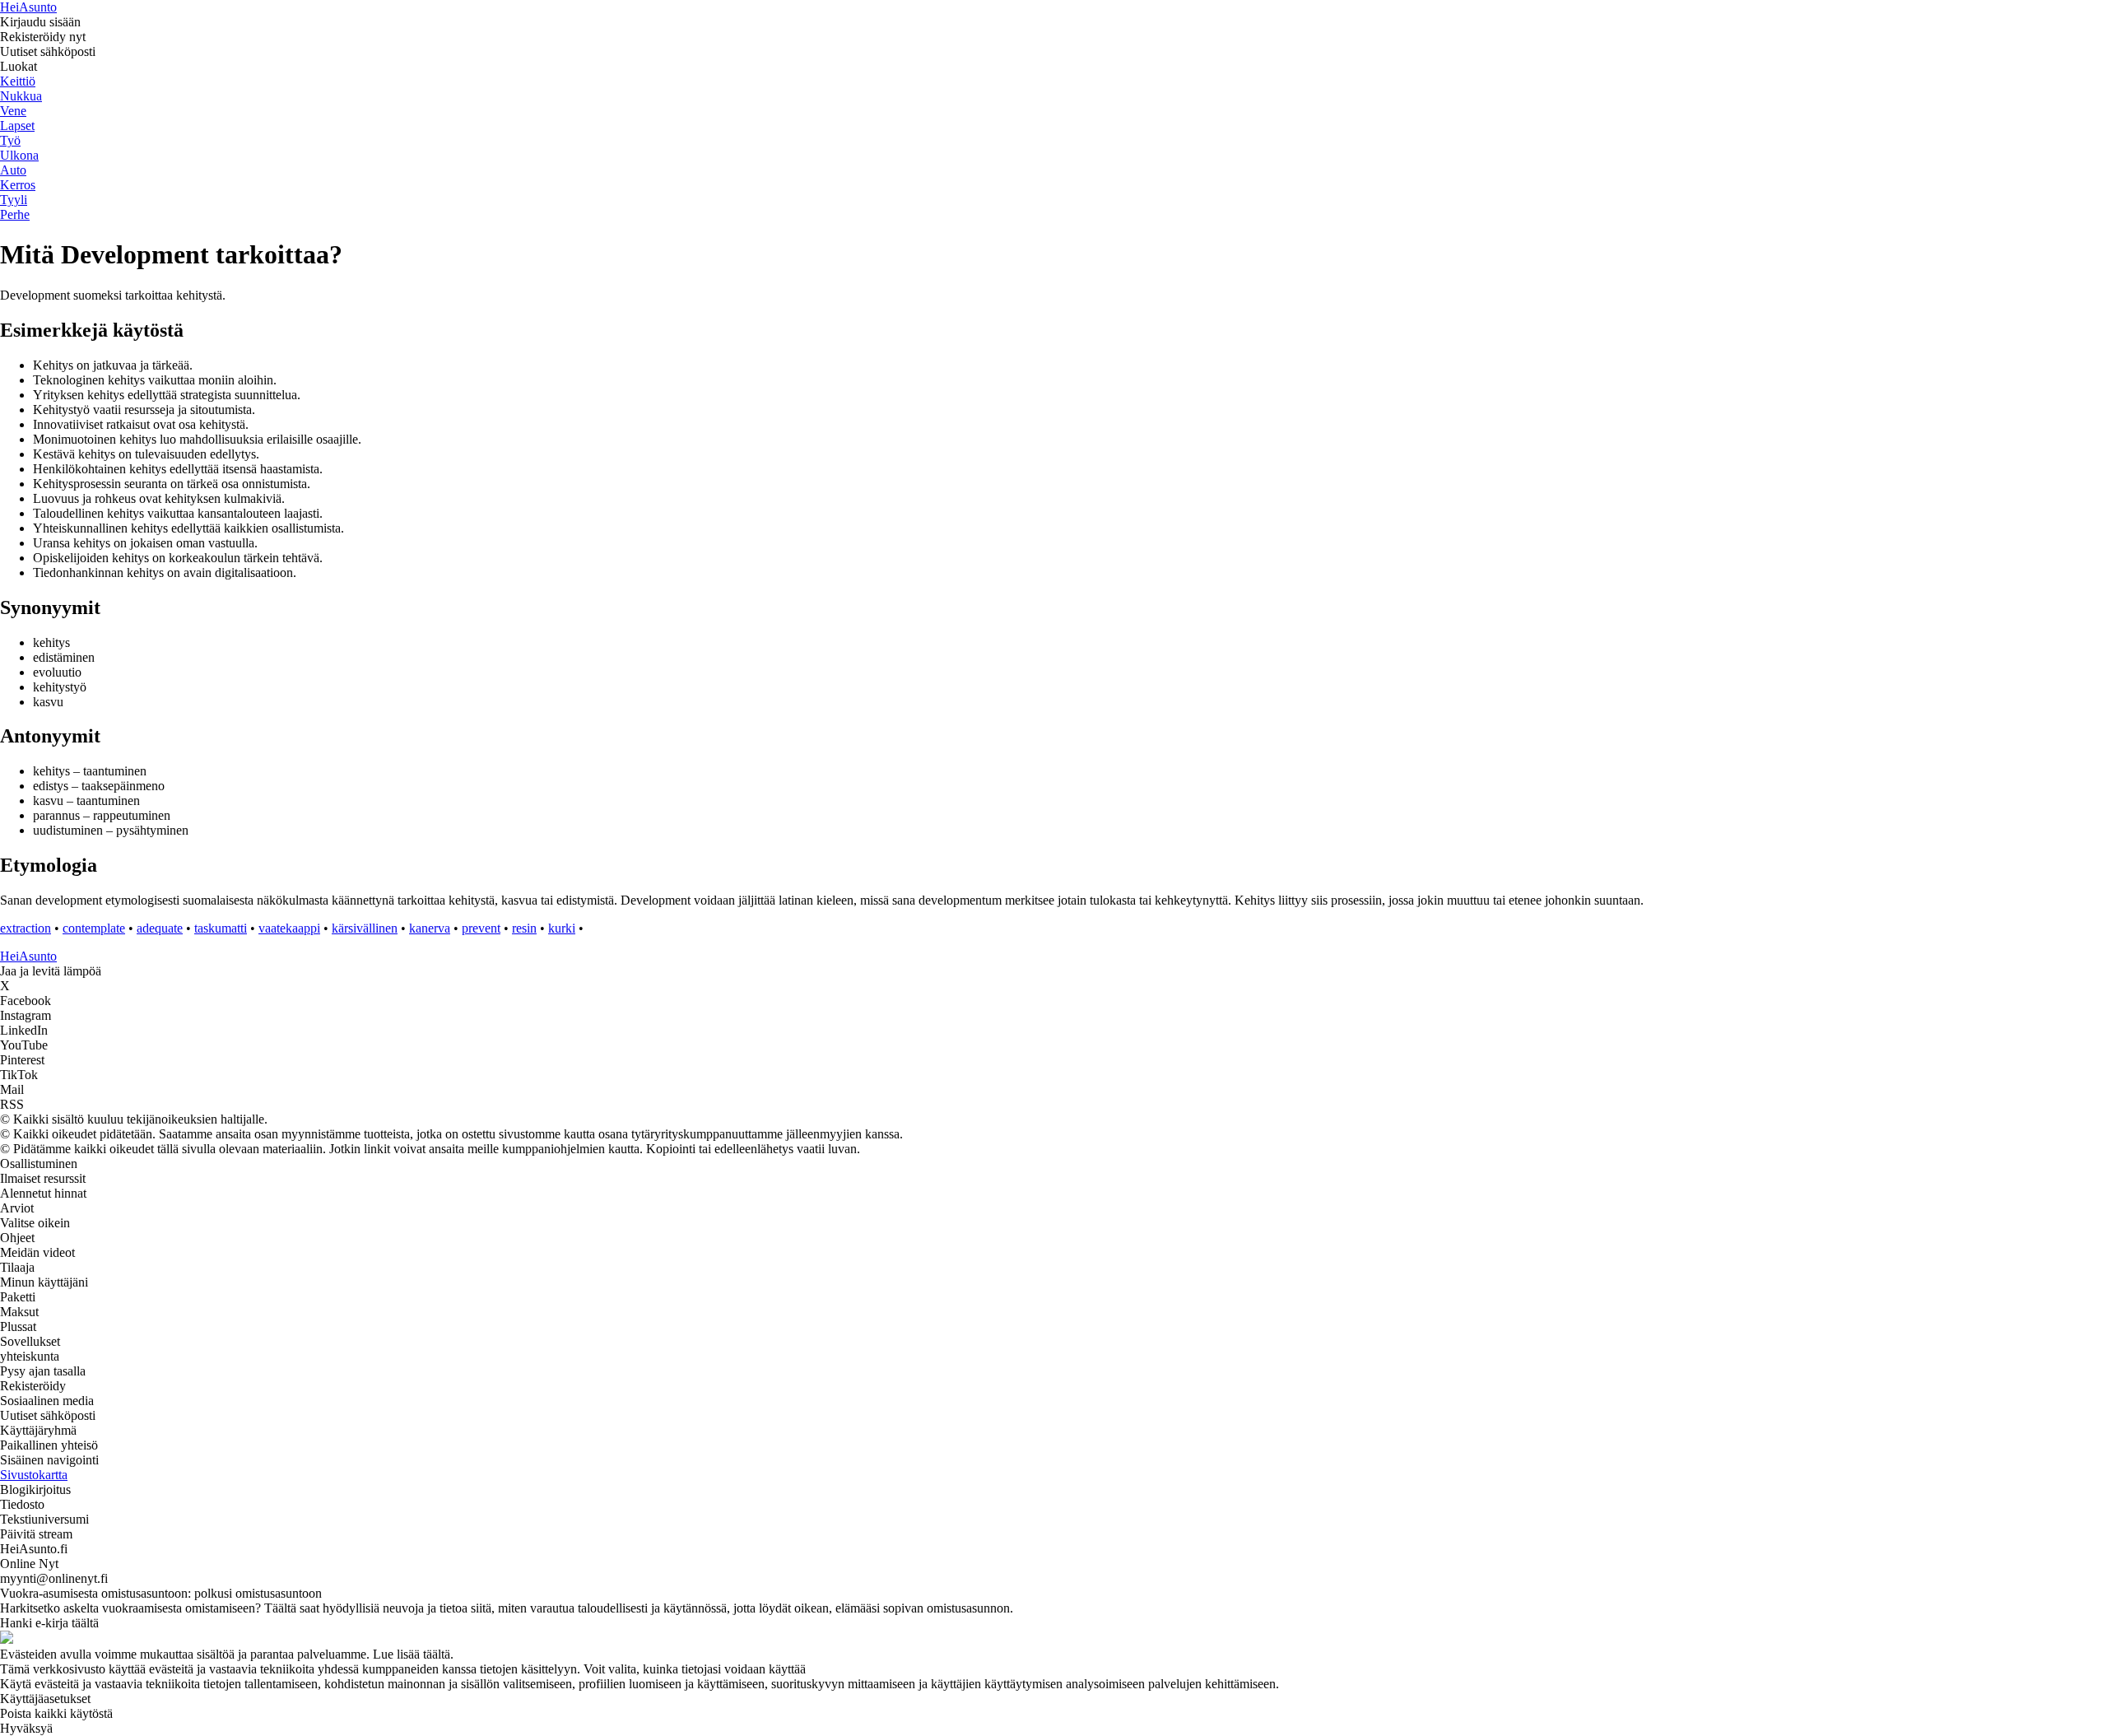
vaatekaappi (289, 928)
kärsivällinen (365, 928)
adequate (160, 928)
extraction (26, 928)
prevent (481, 928)
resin (524, 928)
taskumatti (221, 928)
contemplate (94, 928)
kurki (562, 928)
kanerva (430, 928)
